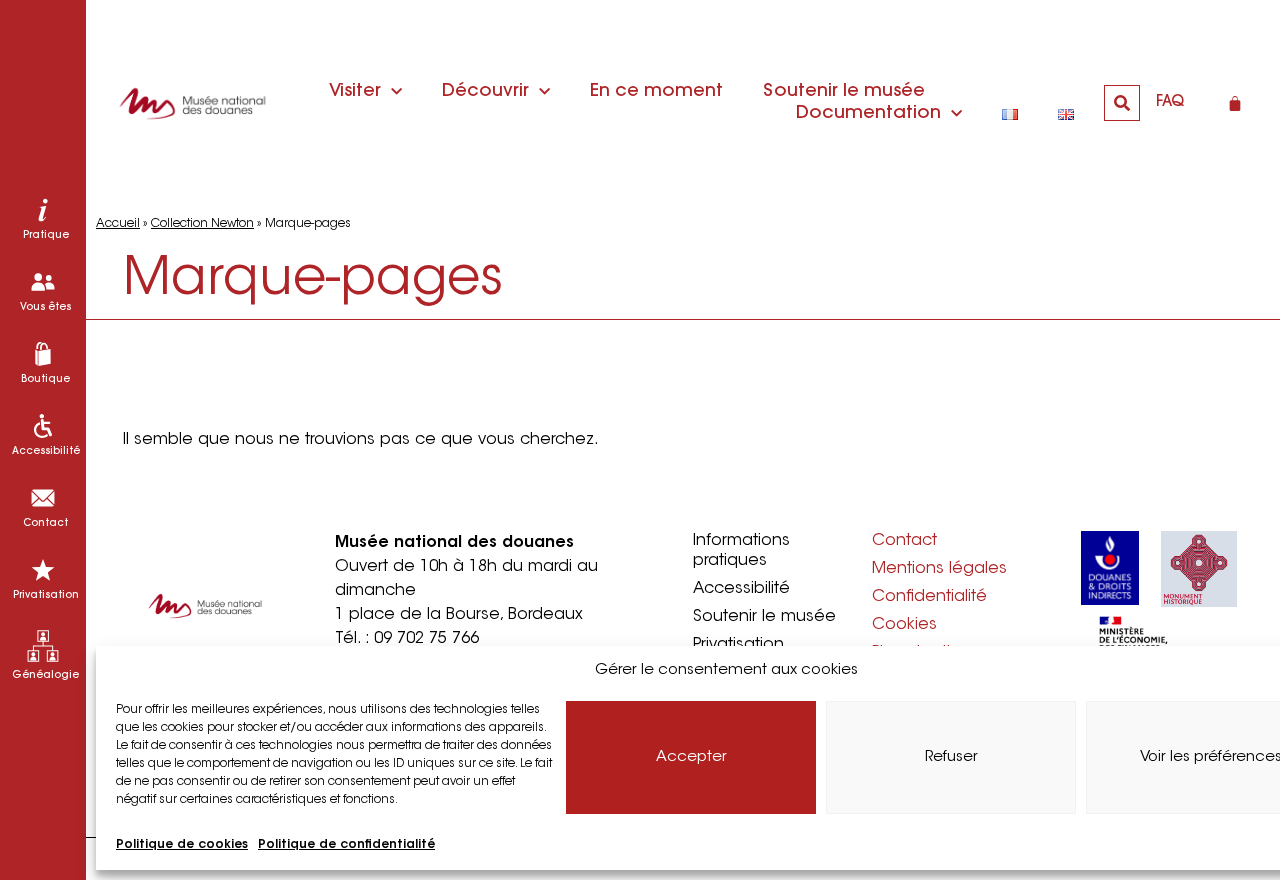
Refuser (951, 757)
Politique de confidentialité (346, 845)
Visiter (355, 92)
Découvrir (485, 92)
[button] (1122, 103)
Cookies (904, 625)
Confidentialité (929, 597)
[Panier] (1235, 103)
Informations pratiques (741, 551)
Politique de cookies (182, 845)
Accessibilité (741, 589)
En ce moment (656, 92)
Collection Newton (202, 224)
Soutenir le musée (844, 92)
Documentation (868, 114)
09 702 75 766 (426, 639)
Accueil (118, 224)
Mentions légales (939, 569)
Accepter (691, 757)
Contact (904, 541)
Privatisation (738, 645)
